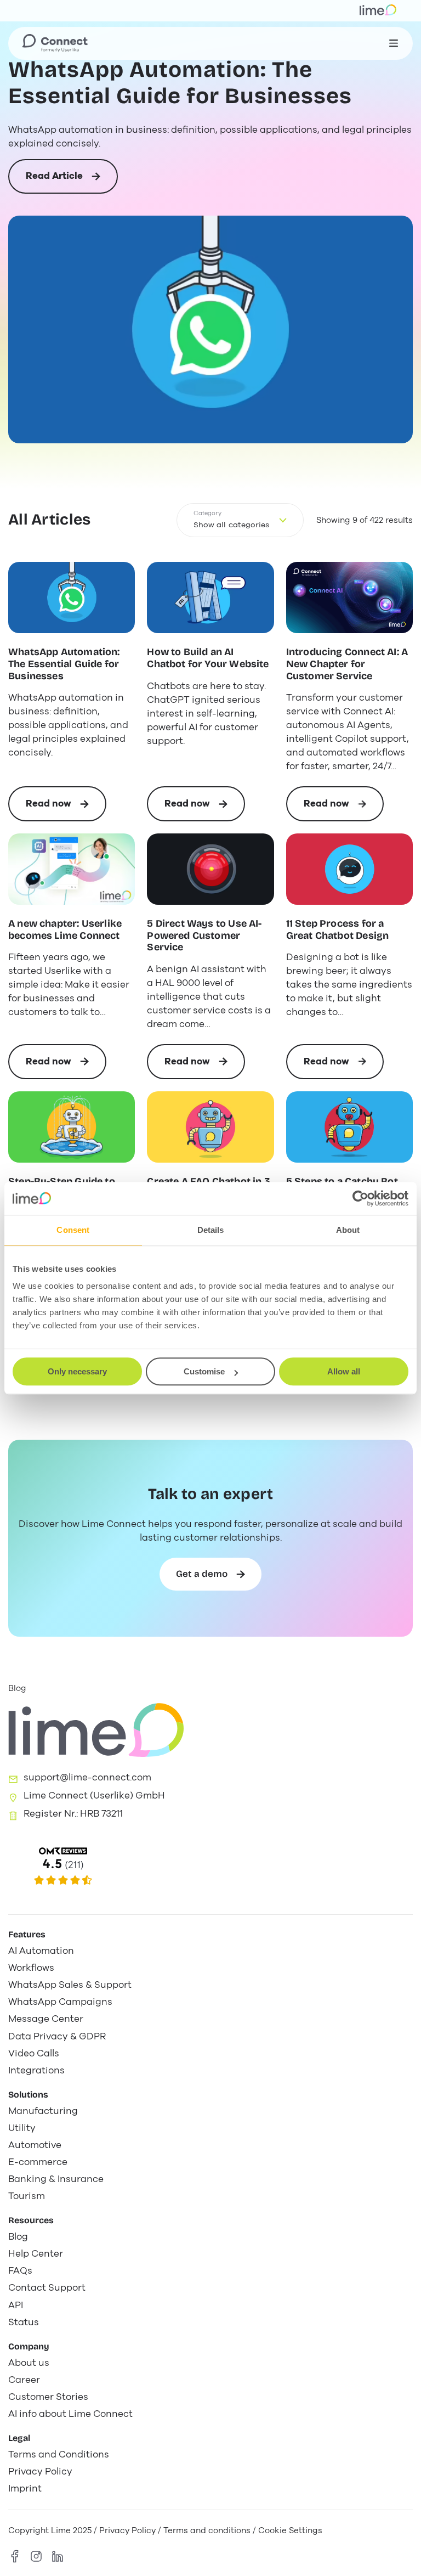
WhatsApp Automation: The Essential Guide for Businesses (180, 83)
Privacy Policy (127, 2530)
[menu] (394, 43)
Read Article (54, 182)
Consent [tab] (73, 1230)
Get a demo (202, 1574)
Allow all (344, 1371)
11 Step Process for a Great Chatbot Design (338, 930)
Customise (204, 1371)
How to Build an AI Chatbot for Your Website (208, 658)
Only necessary (77, 1371)
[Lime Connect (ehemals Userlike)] (210, 1867)
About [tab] (348, 1230)
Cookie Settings (290, 2530)
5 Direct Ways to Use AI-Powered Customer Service (204, 935)
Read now (66, 809)
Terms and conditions (207, 2530)
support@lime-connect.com (87, 1777)
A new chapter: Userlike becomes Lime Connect (65, 930)
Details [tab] (211, 1230)
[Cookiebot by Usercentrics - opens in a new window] (360, 1198)
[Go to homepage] (55, 43)
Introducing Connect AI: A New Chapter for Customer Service (347, 664)
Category (207, 513)
